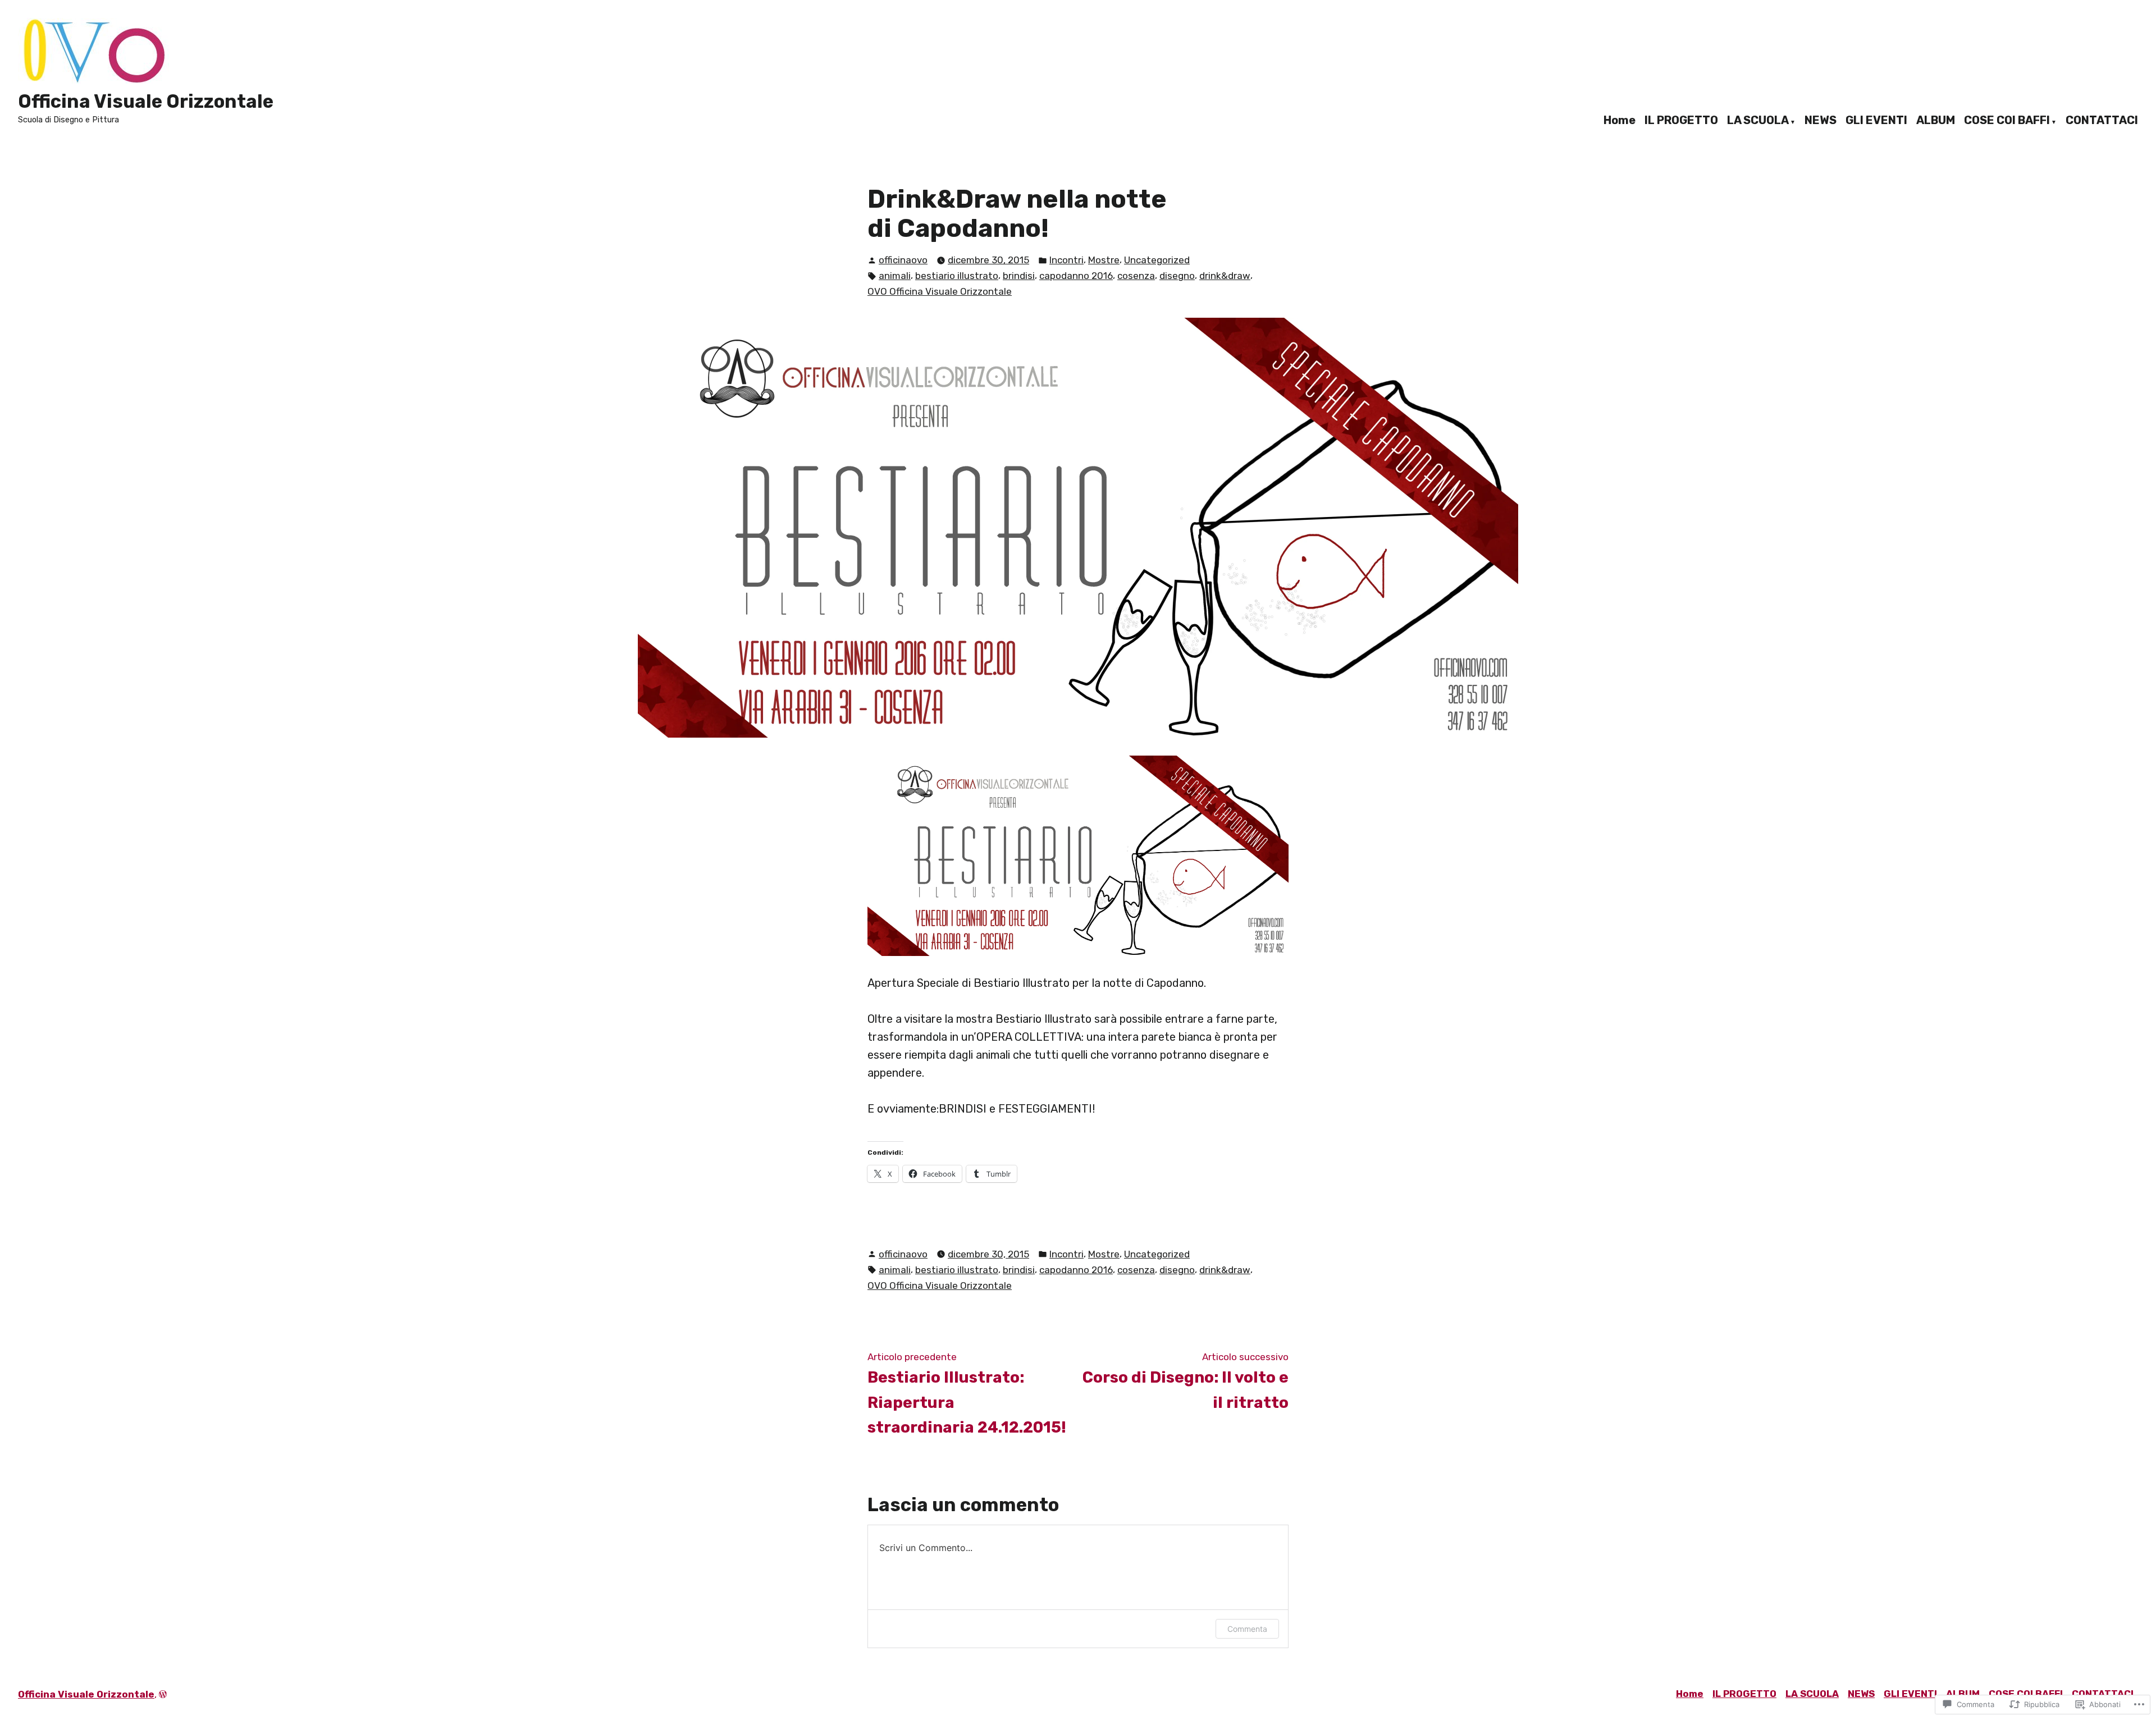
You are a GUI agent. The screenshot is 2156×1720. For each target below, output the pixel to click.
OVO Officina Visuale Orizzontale (940, 291)
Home (1620, 121)
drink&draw (1225, 276)
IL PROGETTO (1681, 121)
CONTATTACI (2102, 121)
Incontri (1066, 260)
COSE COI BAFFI (2007, 121)
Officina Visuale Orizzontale (146, 101)
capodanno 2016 (1076, 276)
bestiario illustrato (957, 276)
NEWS (1821, 121)
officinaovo (903, 260)
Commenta (1247, 1629)
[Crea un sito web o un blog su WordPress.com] (163, 1694)
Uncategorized (1157, 260)
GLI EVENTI (1876, 121)
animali (895, 276)
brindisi (1019, 276)
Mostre (1104, 260)
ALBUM (1936, 121)
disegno (1177, 276)
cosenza (1136, 276)
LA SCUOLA (1758, 121)
